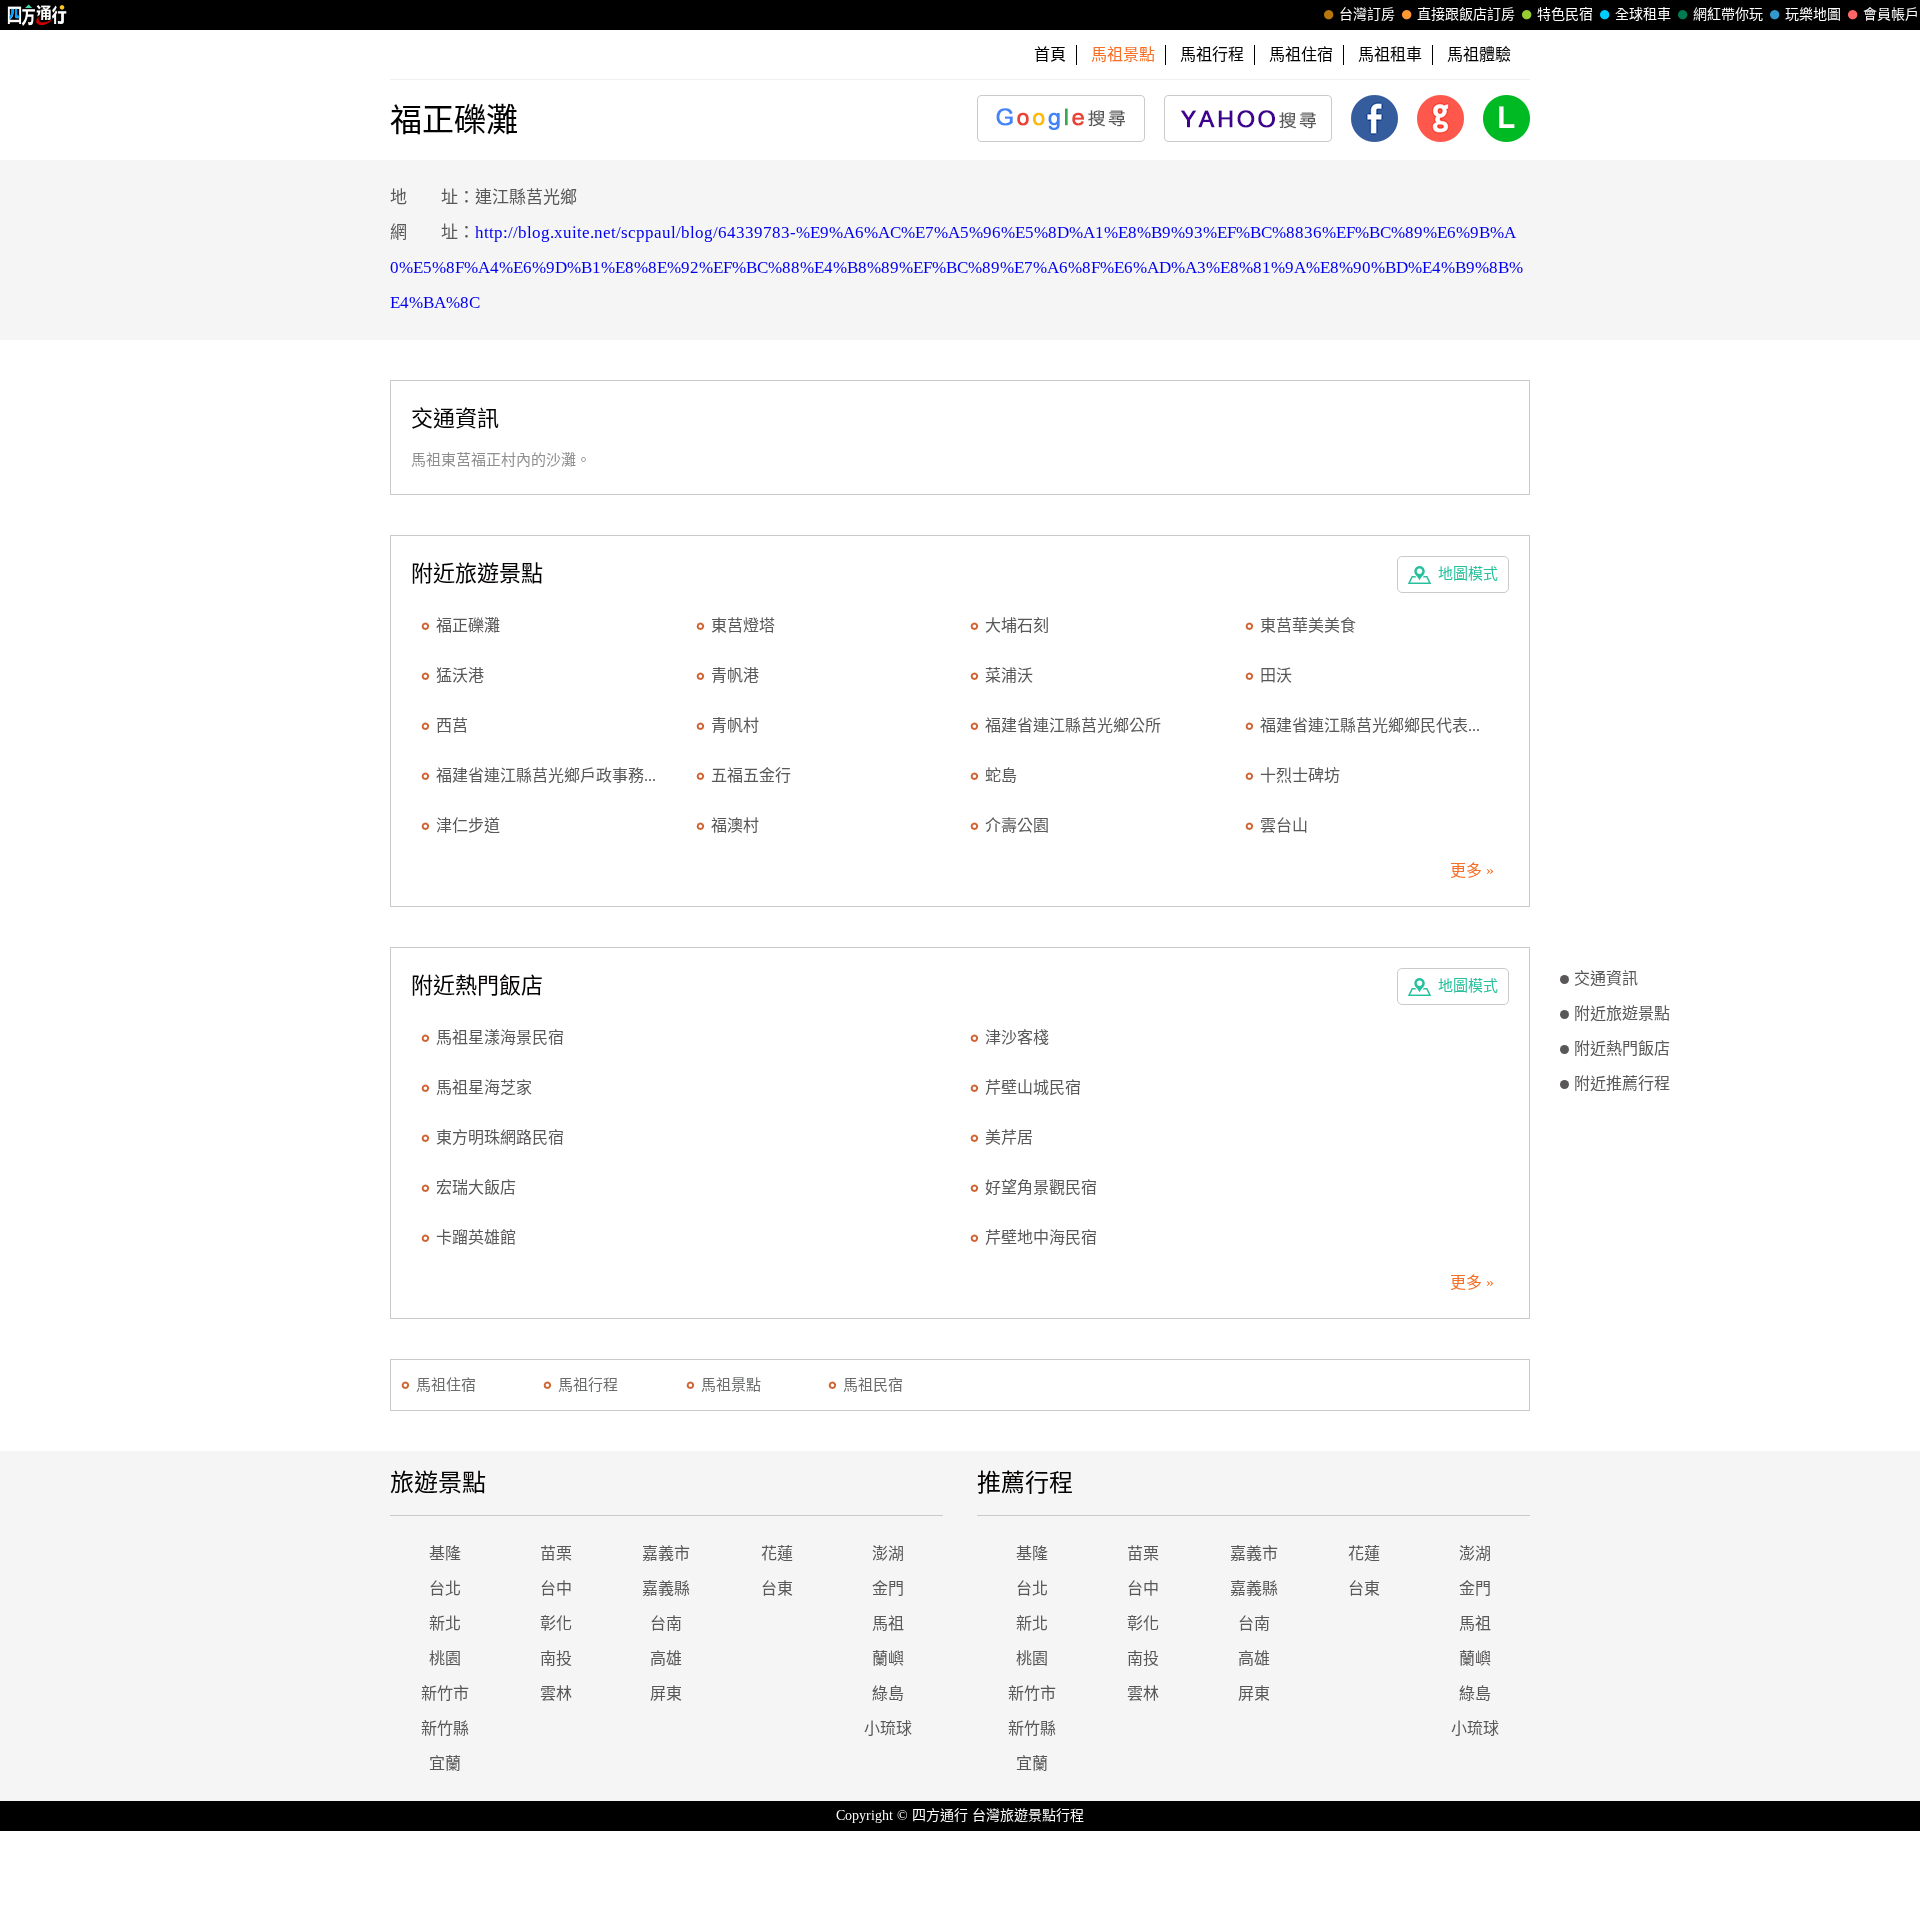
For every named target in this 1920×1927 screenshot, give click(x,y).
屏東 (666, 1693)
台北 (445, 1588)
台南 (666, 1623)
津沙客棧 (1017, 1037)
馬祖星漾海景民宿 (500, 1037)
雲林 (556, 1693)
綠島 (888, 1693)
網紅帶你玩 (1728, 14)
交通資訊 (1606, 978)
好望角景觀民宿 (1041, 1187)
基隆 (445, 1553)
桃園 (445, 1658)
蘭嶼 (888, 1658)
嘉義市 (666, 1553)
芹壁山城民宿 (1033, 1087)
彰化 (556, 1623)
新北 (445, 1623)
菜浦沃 (1009, 675)
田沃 (1276, 675)
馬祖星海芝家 (484, 1087)
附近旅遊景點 (1622, 1013)
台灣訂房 (1367, 14)
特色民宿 (1565, 14)
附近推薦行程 (1622, 1083)
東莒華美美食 (1308, 625)
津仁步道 (468, 825)
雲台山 (1284, 825)
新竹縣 (445, 1728)
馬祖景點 (731, 1385)
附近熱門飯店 (1622, 1048)
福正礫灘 (468, 625)
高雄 (666, 1658)
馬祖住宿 (1301, 54)
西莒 (452, 725)
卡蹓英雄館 (476, 1237)
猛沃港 (460, 675)
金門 (888, 1588)
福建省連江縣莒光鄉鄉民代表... (1370, 725)
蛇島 (1001, 775)
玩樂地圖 (1813, 14)
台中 (556, 1588)
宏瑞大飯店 (476, 1187)
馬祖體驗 (1479, 54)
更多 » (1472, 870)
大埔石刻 (1017, 625)
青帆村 (735, 725)
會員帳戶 (1891, 14)
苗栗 (556, 1553)
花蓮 (777, 1553)
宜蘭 (445, 1763)
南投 (556, 1658)
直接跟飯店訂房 (1466, 14)
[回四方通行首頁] (37, 15)
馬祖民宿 (873, 1385)
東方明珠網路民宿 (500, 1137)
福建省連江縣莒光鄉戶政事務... (546, 775)
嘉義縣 (666, 1588)
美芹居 (1009, 1137)
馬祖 (888, 1623)
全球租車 (1643, 14)
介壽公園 (1017, 825)
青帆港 (735, 675)
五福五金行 (751, 775)
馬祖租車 (1390, 54)
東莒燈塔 (743, 625)
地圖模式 (1468, 574)
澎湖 (888, 1553)
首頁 (1050, 54)
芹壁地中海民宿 (1041, 1237)
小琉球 (888, 1728)
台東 (777, 1588)
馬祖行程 (1212, 54)
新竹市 (445, 1693)
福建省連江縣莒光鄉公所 (1073, 725)
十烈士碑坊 (1300, 775)
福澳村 (735, 825)
